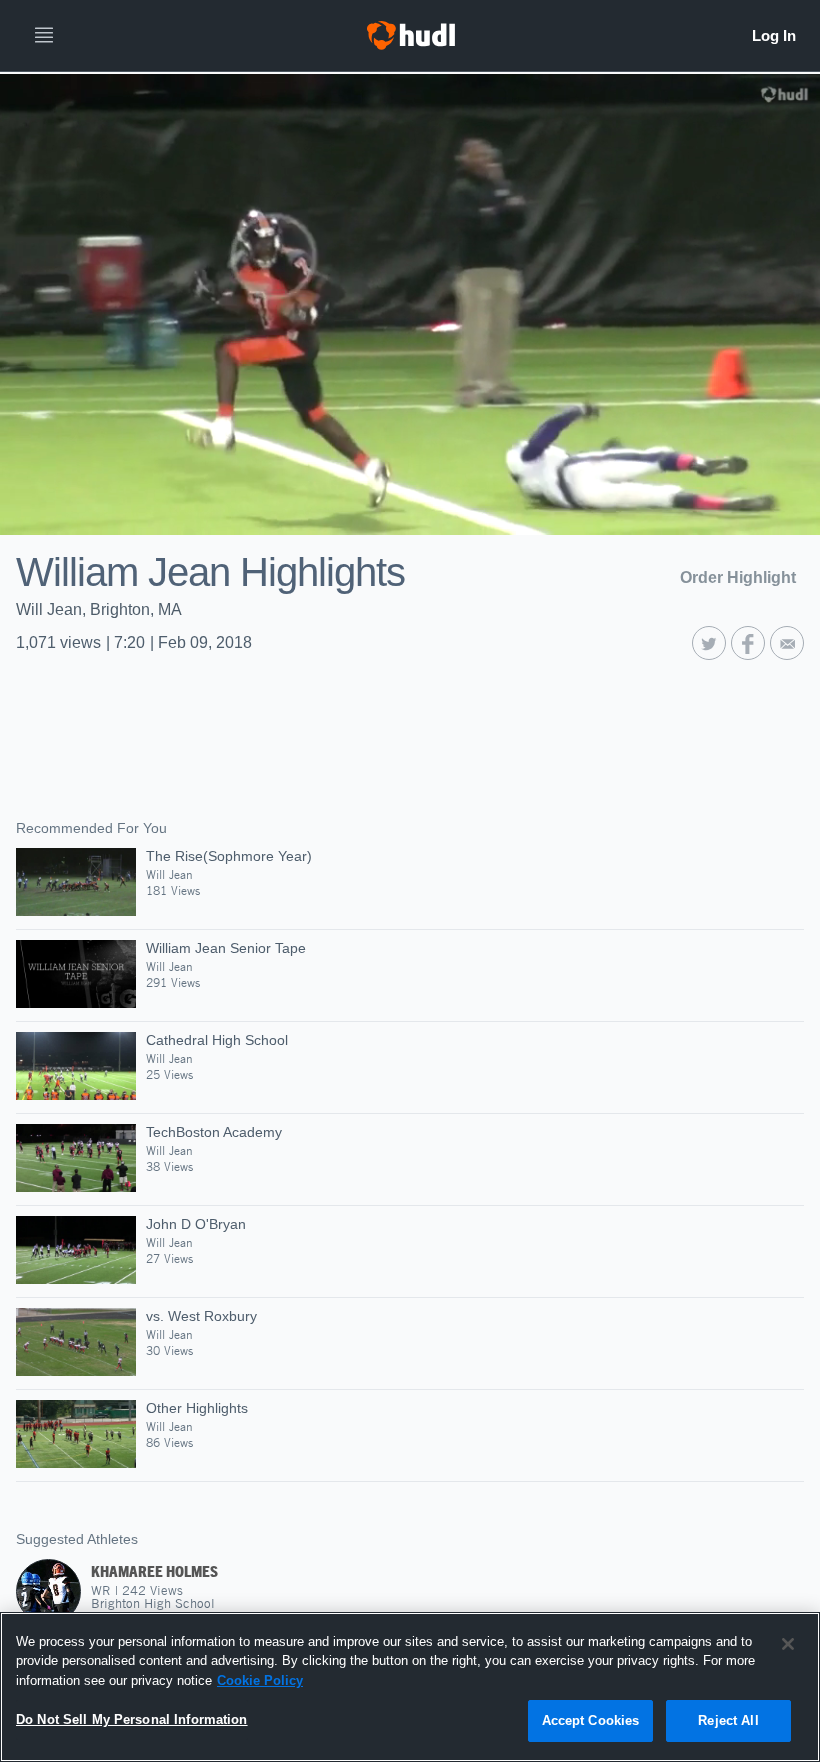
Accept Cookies (591, 1720)
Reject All (728, 1720)
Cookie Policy (260, 1680)
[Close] (788, 1644)
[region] (410, 1687)
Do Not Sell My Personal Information (132, 1719)
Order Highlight (738, 577)
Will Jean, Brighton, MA (99, 609)
